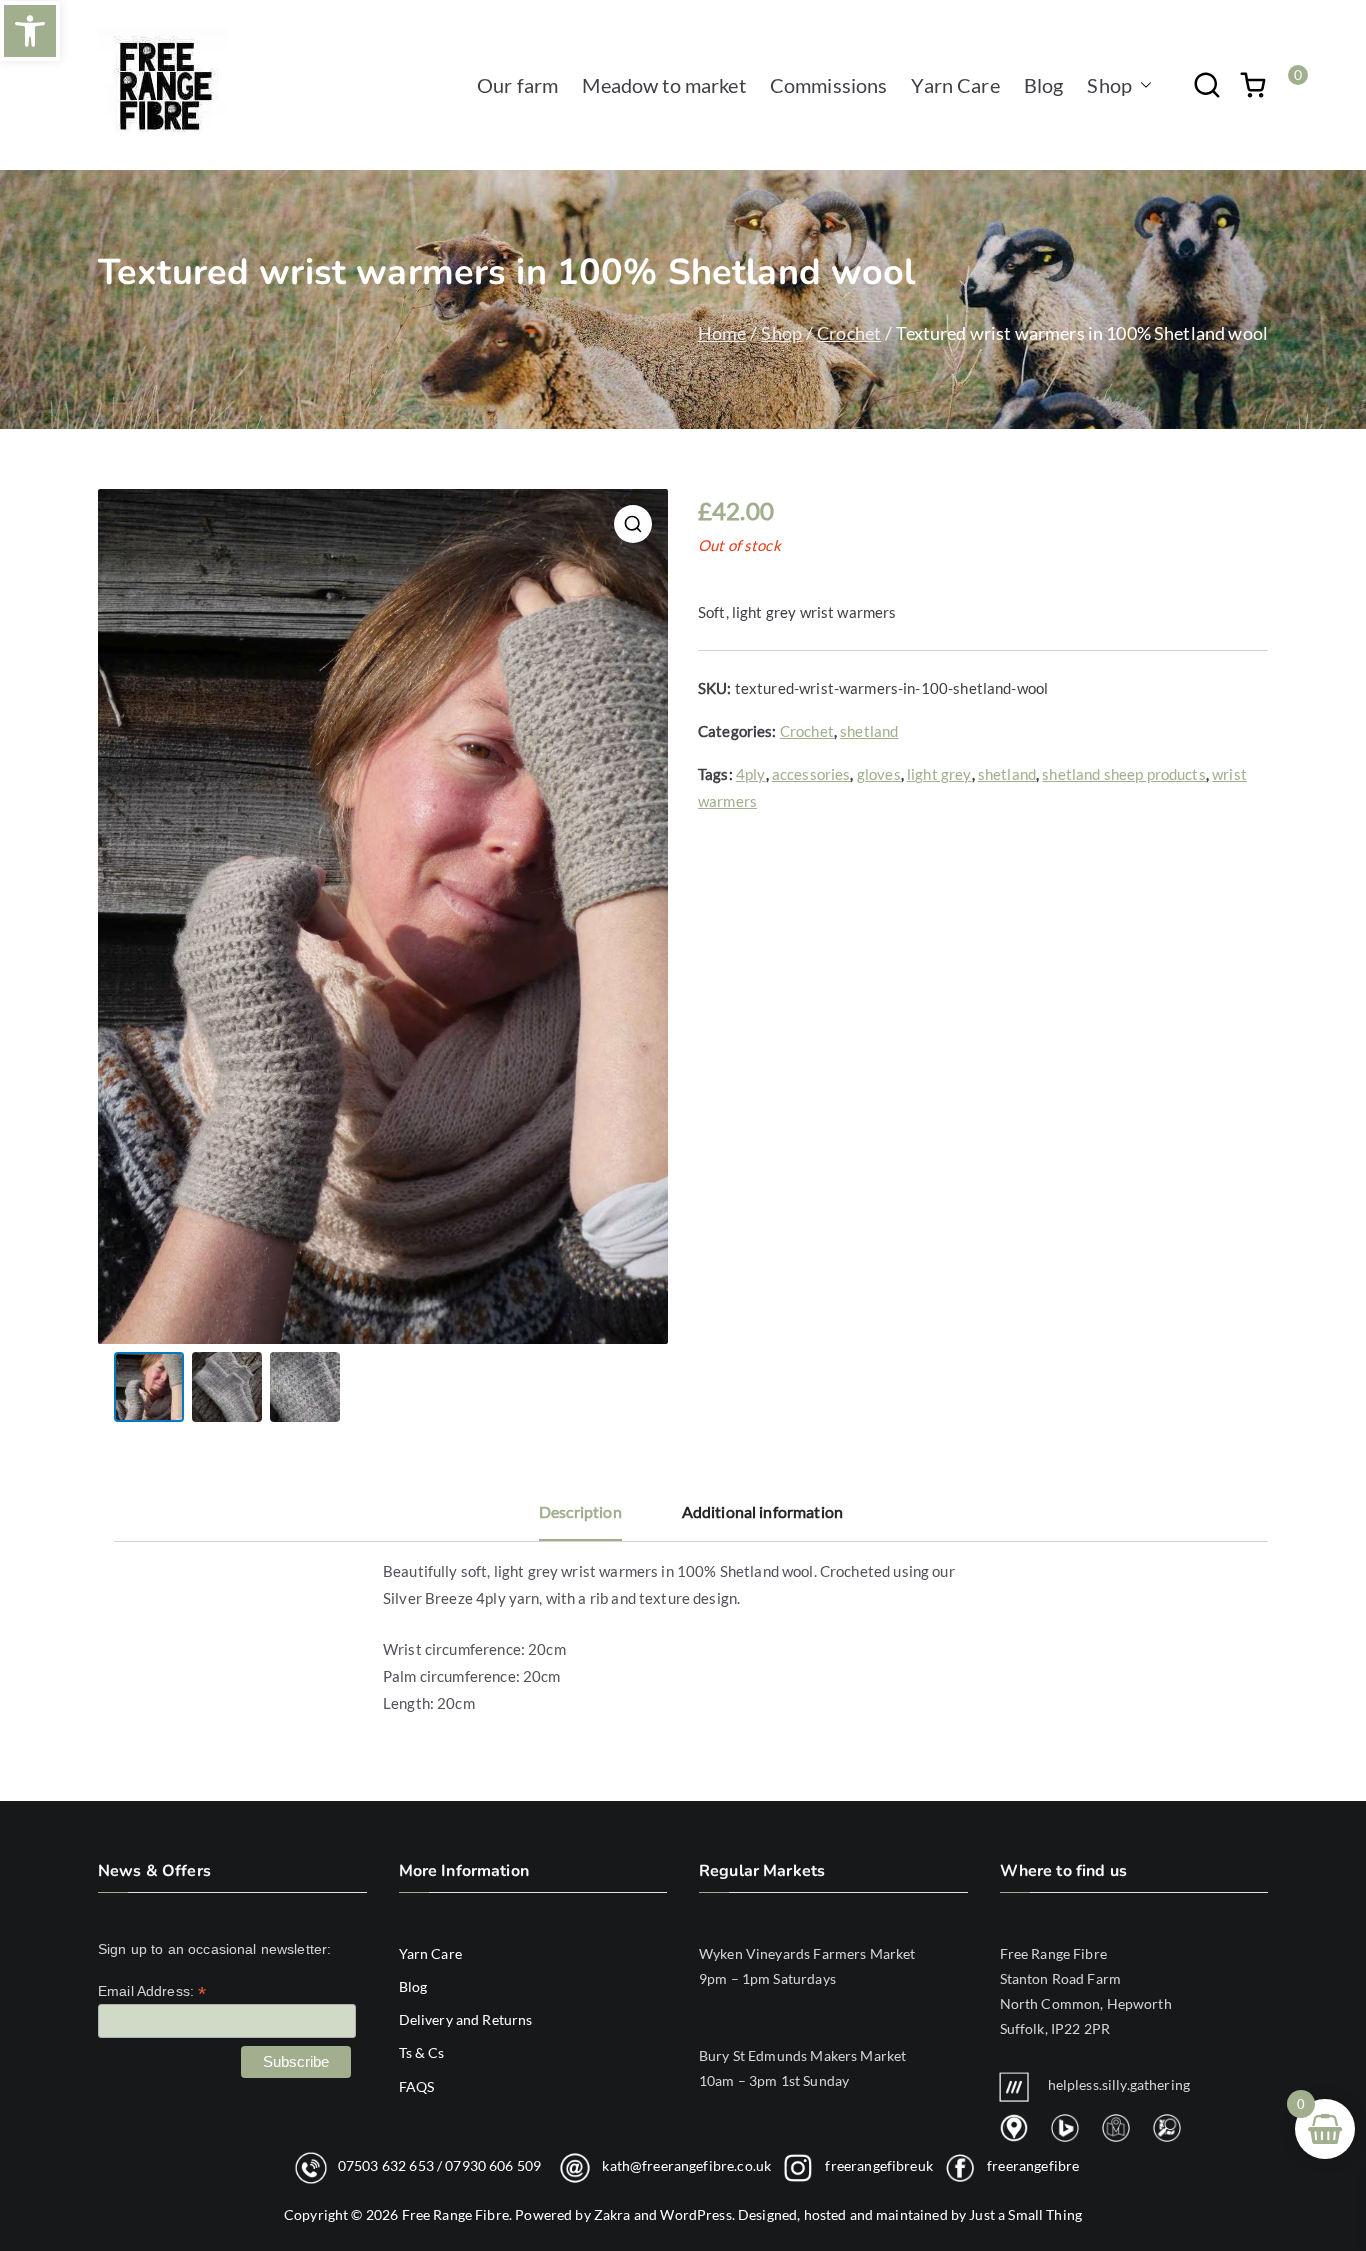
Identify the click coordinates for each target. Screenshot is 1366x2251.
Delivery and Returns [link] (466, 2019)
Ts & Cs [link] (422, 2052)
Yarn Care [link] (955, 85)
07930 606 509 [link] (493, 2164)
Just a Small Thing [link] (1025, 2214)
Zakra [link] (612, 2214)
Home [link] (722, 333)
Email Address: (152, 1991)
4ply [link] (751, 774)
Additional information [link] (762, 1511)
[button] (1142, 85)
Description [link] (580, 1511)
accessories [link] (811, 774)
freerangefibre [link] (1033, 2164)
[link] (30, 31)
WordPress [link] (695, 2214)
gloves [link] (879, 774)
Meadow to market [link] (663, 85)
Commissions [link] (829, 85)
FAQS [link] (417, 2086)
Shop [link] (1109, 85)
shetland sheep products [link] (1123, 774)
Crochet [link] (849, 333)
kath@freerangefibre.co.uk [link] (686, 2164)
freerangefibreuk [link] (878, 2164)
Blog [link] (1044, 85)
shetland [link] (869, 731)
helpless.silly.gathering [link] (1119, 2084)
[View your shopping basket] (1253, 85)
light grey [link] (939, 774)
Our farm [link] (517, 85)
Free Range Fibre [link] (455, 2214)
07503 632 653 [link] (386, 2164)
